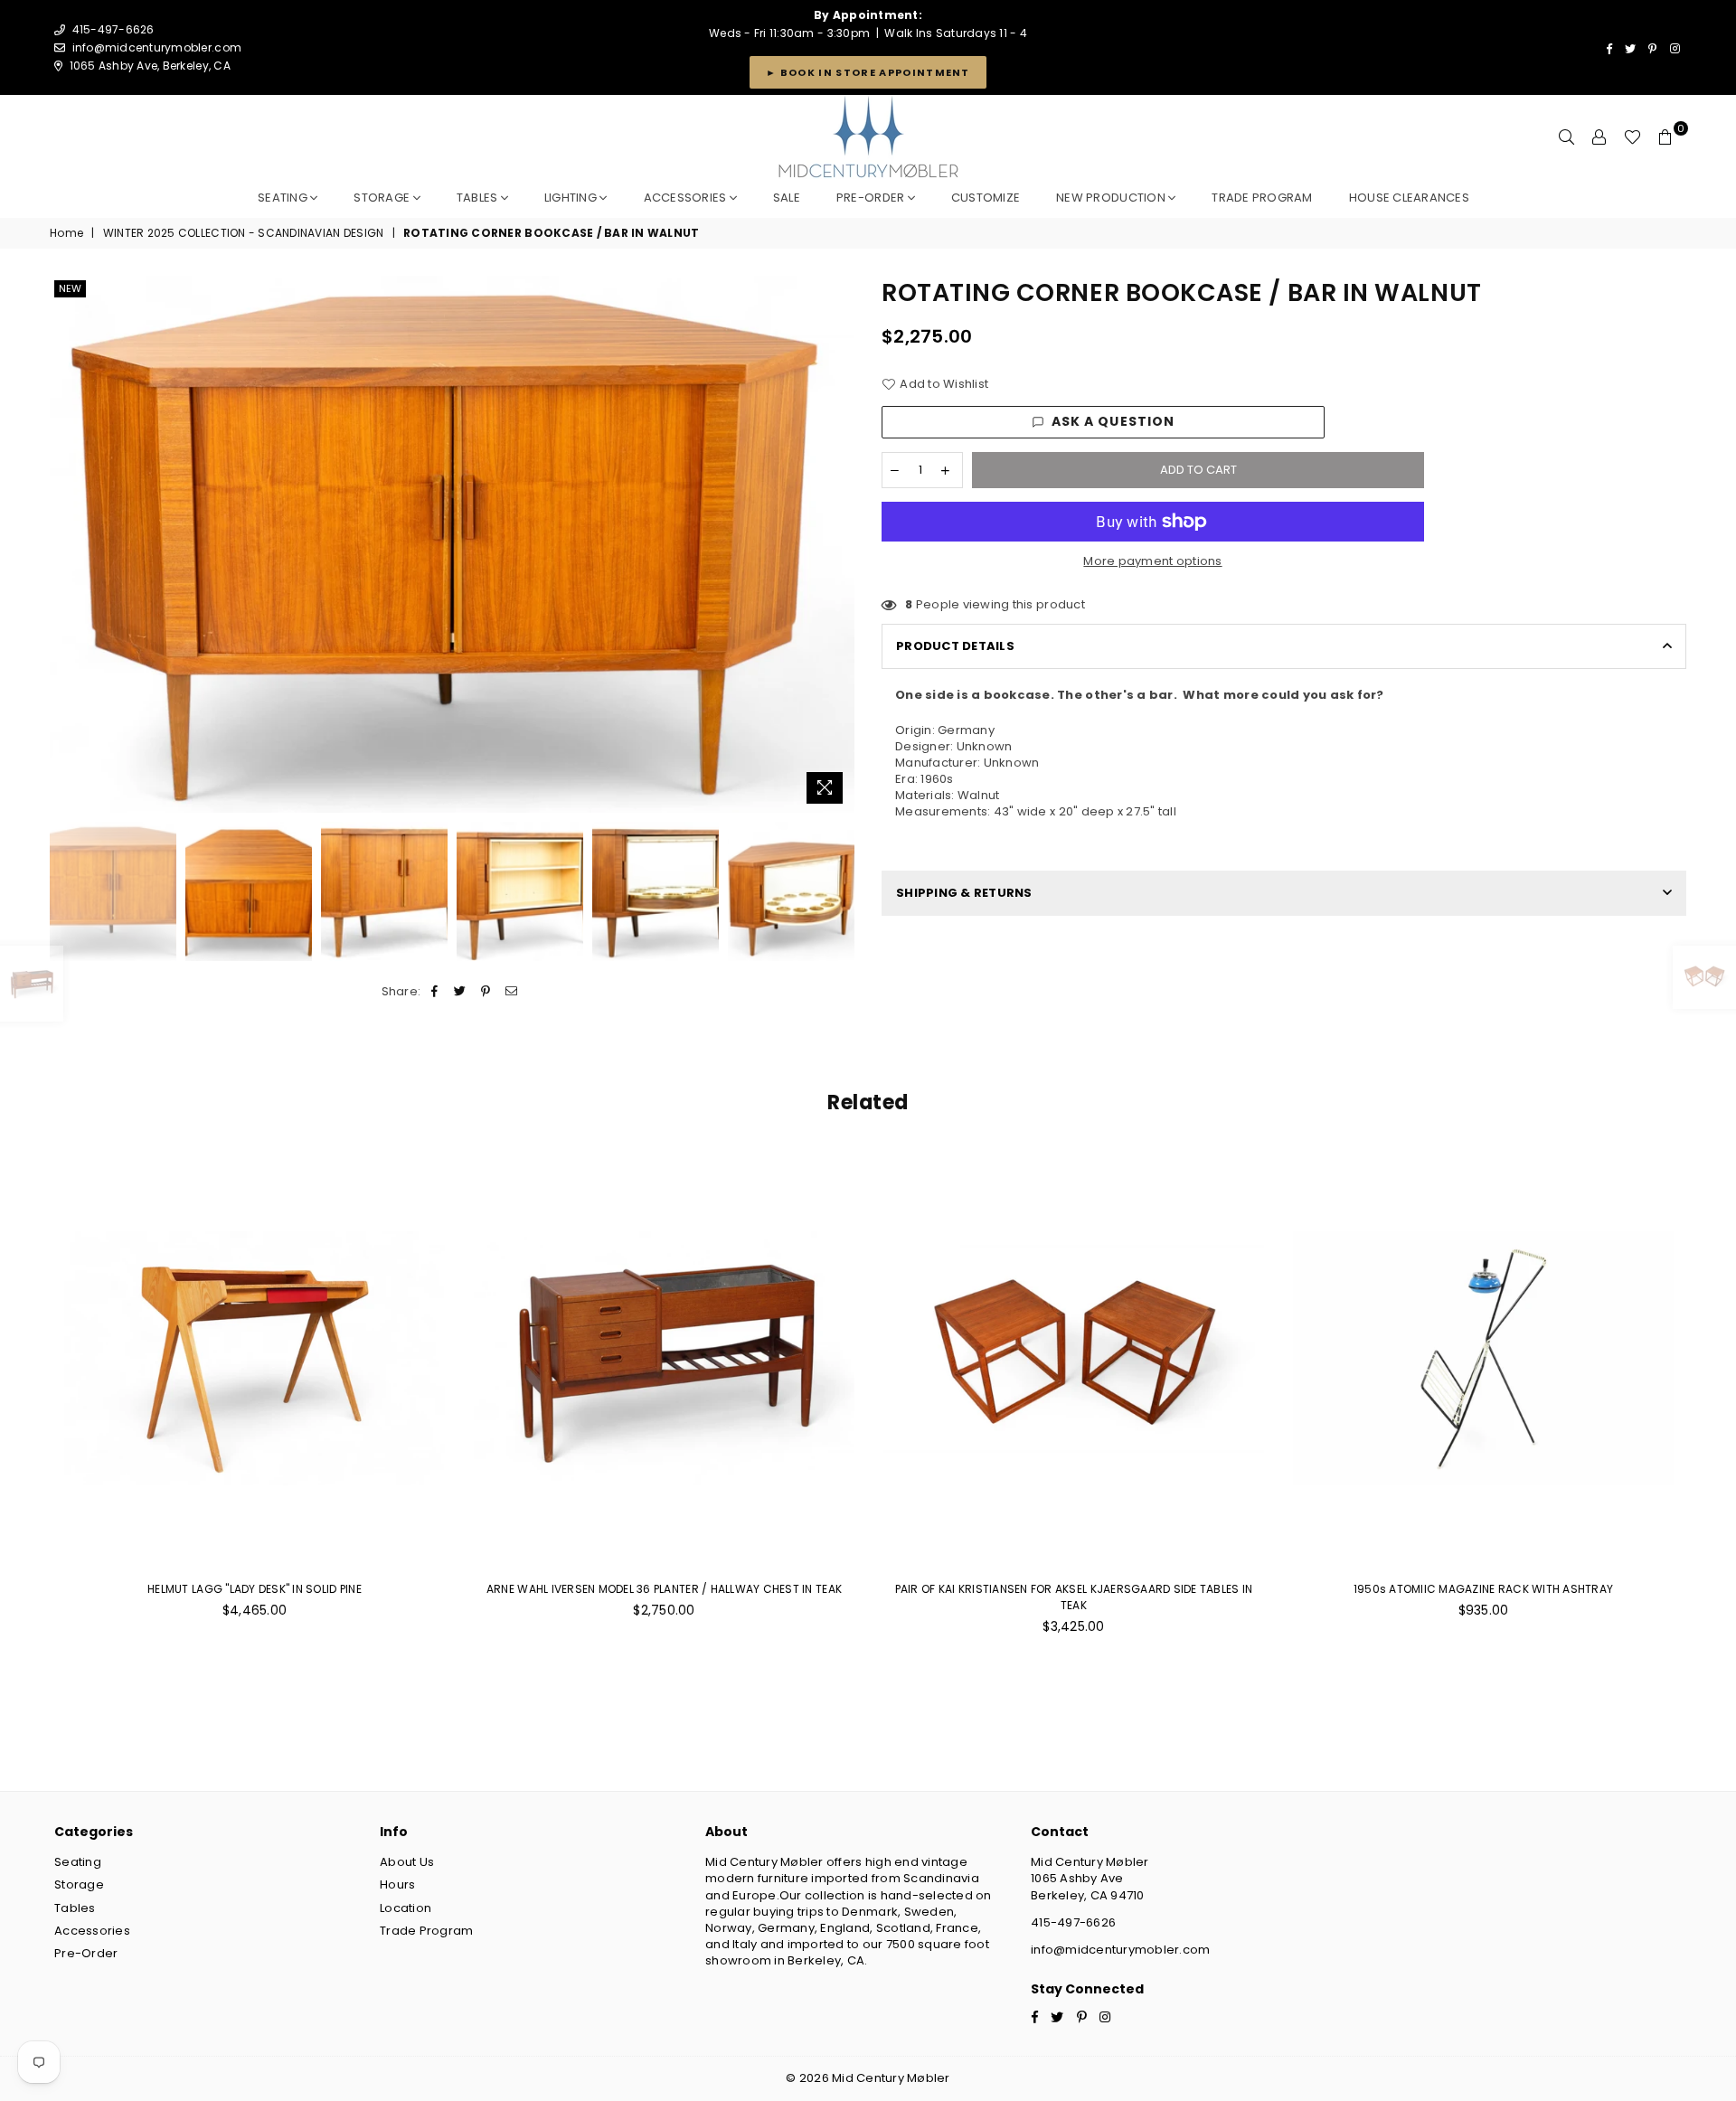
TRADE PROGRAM (1262, 198)
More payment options (1152, 561)
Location (406, 1908)
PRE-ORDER (872, 198)
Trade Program (426, 1931)
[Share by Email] (511, 992)
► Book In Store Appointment (868, 72)
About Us (407, 1862)
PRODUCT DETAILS (955, 646)
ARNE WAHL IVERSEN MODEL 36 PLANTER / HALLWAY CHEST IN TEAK (664, 1589)
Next (839, 545)
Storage (383, 198)
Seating (284, 198)
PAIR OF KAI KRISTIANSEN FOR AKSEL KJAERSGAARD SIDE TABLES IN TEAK (1074, 1597)
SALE (787, 198)
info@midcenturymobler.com (157, 47)
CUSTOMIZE (986, 198)
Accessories (687, 198)
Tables (479, 198)
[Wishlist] (1632, 137)
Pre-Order (86, 1953)
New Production (1112, 198)
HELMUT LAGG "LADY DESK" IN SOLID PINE (255, 1589)
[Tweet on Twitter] (461, 992)
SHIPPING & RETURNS (964, 893)
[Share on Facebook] (435, 992)
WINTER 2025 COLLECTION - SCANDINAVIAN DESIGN (243, 233)
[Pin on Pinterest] (486, 992)
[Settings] (1599, 137)
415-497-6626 (1073, 1922)
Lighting (572, 198)
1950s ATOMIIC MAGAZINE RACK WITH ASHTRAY (1483, 1589)
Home (66, 233)
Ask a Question (1113, 421)
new (70, 288)
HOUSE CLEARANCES (1409, 198)
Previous (66, 545)
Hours (397, 1884)
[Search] (1567, 137)
